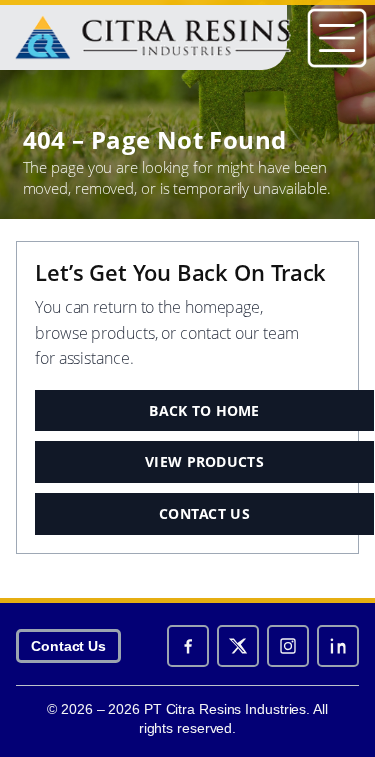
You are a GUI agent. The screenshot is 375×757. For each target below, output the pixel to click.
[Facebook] (188, 646)
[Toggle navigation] (337, 38)
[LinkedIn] (338, 646)
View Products (204, 461)
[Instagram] (288, 646)
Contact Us (204, 513)
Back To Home (204, 410)
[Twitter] (238, 646)
